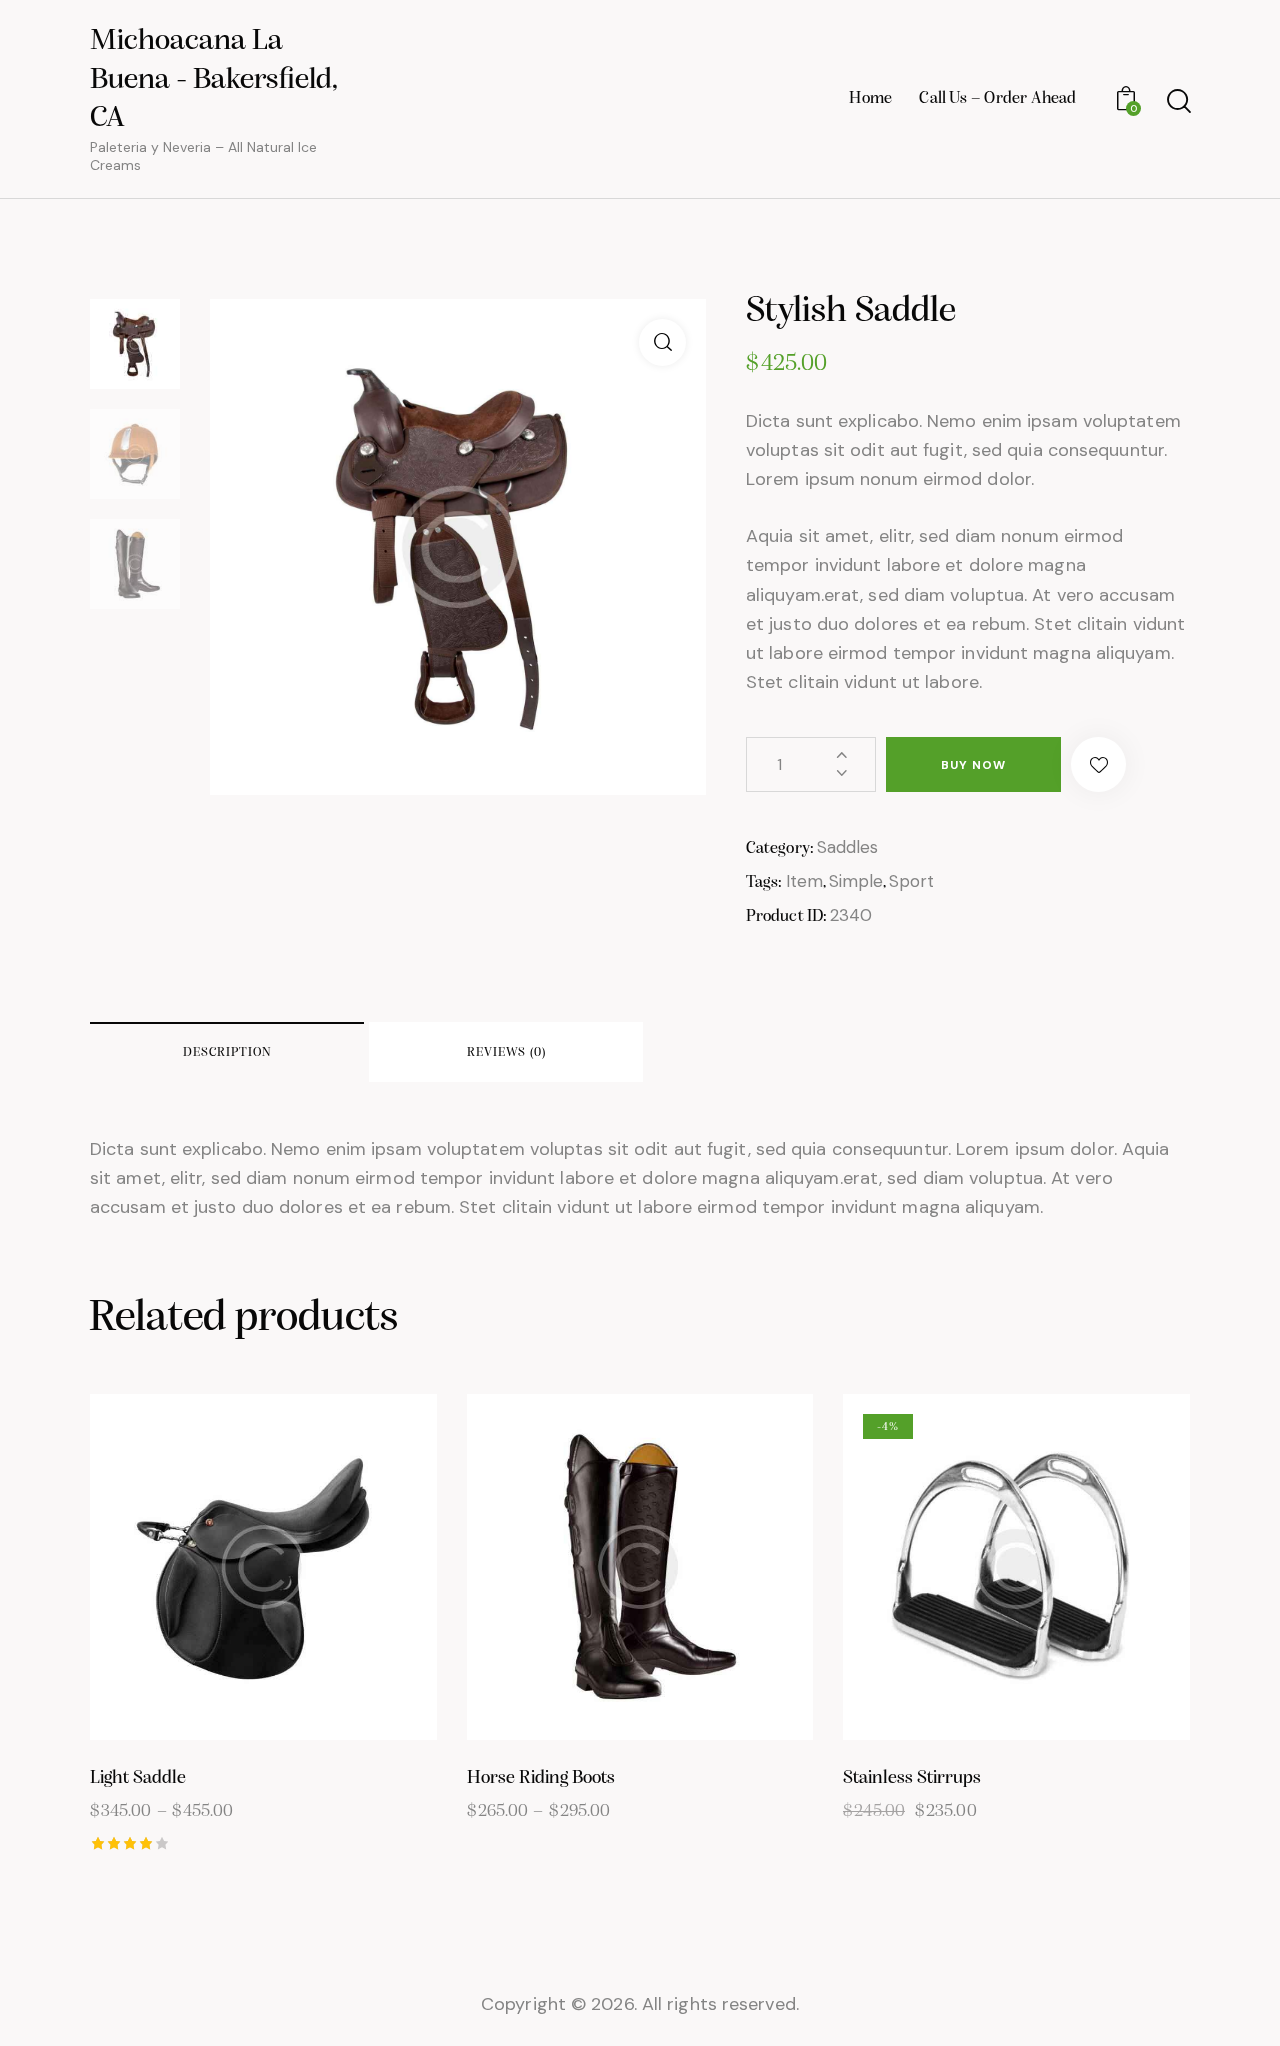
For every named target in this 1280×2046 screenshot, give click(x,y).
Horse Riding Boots (541, 1778)
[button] (1098, 764)
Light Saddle (138, 1778)
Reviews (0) (506, 1052)
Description (227, 1052)
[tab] (227, 1052)
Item (804, 881)
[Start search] (1177, 101)
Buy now (973, 765)
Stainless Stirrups (912, 1778)
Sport (911, 881)
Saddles (847, 847)
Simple (856, 881)
